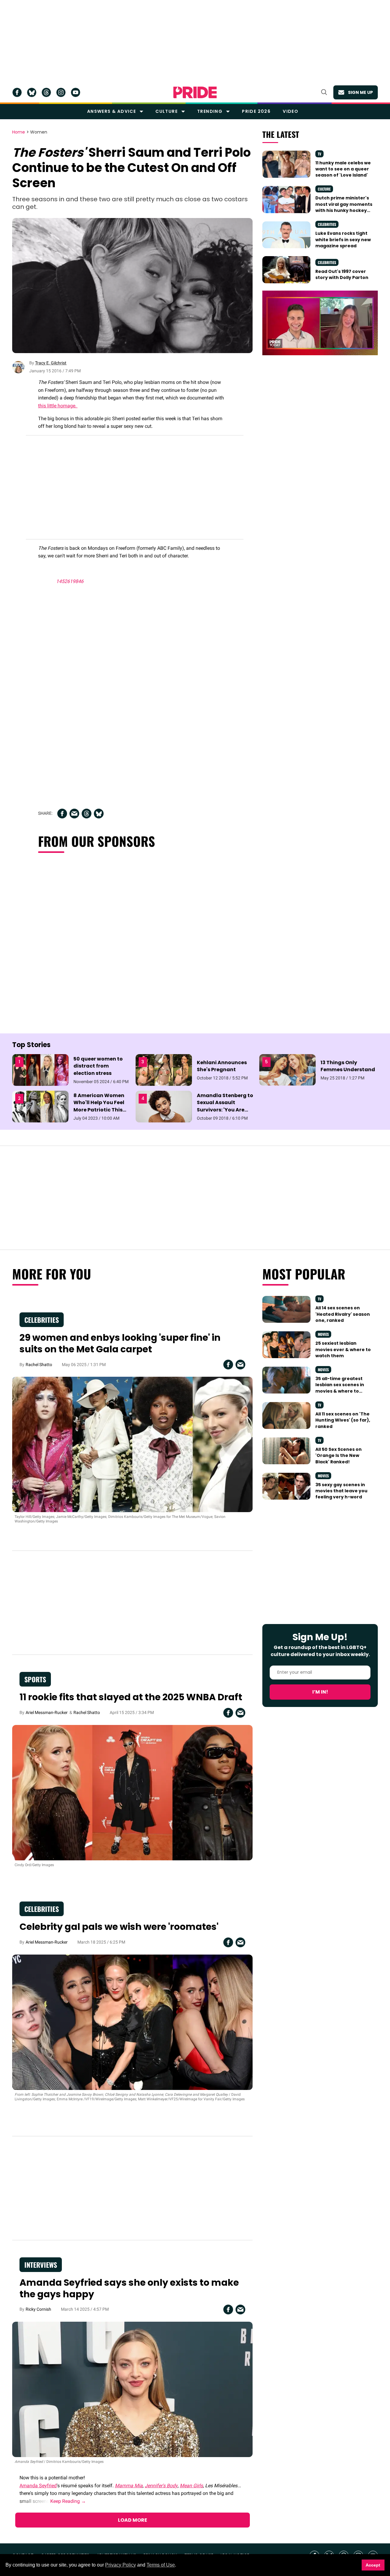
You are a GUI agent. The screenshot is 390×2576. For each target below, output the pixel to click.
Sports (35, 1679)
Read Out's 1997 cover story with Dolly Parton (342, 274)
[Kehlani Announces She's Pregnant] (164, 1070)
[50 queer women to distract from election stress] (40, 1070)
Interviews (41, 2265)
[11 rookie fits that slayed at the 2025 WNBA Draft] (132, 1792)
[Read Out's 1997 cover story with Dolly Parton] (286, 269)
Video (291, 111)
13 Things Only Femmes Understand (348, 1066)
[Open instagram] (61, 92)
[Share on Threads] (87, 814)
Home (19, 132)
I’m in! (320, 1692)
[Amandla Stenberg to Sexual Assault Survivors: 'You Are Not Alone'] (164, 1106)
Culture (167, 111)
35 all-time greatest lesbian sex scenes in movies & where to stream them (340, 1388)
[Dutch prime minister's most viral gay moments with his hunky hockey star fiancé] (286, 199)
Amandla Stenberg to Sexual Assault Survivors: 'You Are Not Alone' (225, 1106)
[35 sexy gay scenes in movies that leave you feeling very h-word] (286, 1486)
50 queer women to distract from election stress (98, 1066)
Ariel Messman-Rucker (47, 1712)
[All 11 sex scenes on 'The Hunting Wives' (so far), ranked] (286, 1415)
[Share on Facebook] (62, 814)
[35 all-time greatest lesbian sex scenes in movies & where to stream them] (286, 1380)
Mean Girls (191, 2486)
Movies (323, 1334)
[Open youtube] (76, 92)
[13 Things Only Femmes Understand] (287, 1069)
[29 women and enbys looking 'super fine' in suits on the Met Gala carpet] (132, 1444)
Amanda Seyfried (38, 2486)
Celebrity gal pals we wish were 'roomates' (119, 1927)
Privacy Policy (121, 2565)
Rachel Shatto (39, 1365)
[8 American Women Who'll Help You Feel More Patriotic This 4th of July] (40, 1106)
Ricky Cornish (38, 2309)
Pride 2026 (256, 111)
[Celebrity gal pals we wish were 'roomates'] (132, 2022)
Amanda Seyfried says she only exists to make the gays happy (129, 2288)
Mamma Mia (129, 2486)
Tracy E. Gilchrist (51, 363)
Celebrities (327, 224)
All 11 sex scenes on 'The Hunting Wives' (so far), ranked (343, 1420)
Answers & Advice (112, 111)
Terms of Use (161, 2565)
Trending (210, 111)
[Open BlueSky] (32, 92)
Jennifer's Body (161, 2486)
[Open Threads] (46, 92)
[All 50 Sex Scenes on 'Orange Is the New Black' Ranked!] (286, 1451)
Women (39, 132)
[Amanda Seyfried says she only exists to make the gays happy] (132, 2389)
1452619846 (70, 581)
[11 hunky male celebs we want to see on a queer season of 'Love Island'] (286, 164)
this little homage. (58, 406)
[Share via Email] (74, 814)
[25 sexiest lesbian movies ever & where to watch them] (286, 1344)
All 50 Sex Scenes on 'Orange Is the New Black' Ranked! (339, 1456)
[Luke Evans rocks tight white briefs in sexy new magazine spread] (286, 234)
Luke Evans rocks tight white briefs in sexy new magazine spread (343, 240)
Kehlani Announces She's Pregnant (222, 1066)
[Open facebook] (17, 92)
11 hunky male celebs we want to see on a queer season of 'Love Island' (343, 169)
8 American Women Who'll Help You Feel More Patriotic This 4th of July (99, 1106)
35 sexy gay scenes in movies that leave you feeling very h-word (341, 1491)
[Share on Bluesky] (99, 814)
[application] (320, 323)
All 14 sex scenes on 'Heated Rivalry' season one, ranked (343, 1314)
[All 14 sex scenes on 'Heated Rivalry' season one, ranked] (286, 1309)
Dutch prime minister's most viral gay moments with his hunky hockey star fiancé (344, 207)
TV (319, 154)
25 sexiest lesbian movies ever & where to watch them (343, 1349)
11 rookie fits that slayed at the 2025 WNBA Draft (131, 1697)
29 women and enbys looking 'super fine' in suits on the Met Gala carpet (120, 1343)
